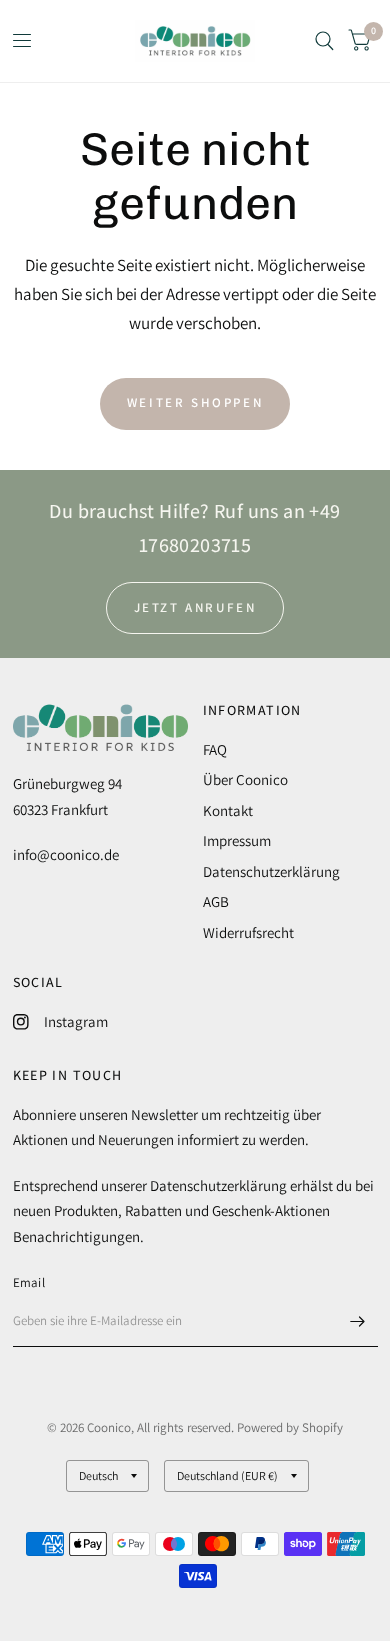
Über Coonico (245, 779)
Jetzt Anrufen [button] (195, 607)
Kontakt (228, 810)
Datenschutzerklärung (271, 871)
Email (29, 1282)
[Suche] (324, 41)
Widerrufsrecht (248, 932)
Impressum (237, 840)
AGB (216, 901)
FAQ (215, 749)
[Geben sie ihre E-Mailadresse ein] (358, 1321)
